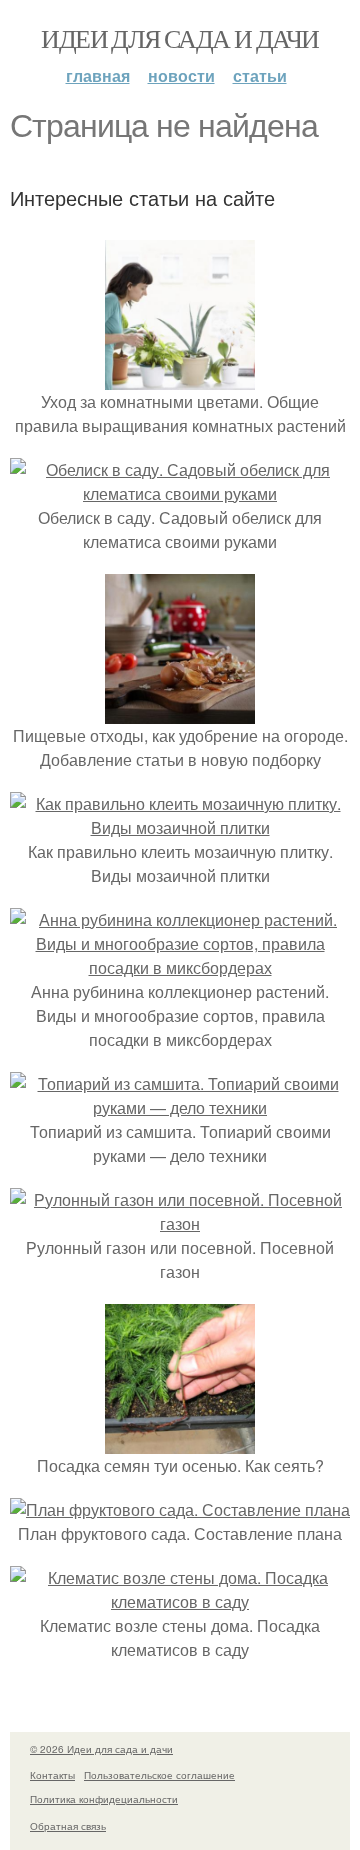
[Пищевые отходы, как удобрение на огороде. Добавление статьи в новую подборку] (180, 711)
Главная (98, 75)
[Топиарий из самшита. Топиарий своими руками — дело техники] (180, 1107)
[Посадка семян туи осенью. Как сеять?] (180, 1441)
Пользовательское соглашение (159, 1775)
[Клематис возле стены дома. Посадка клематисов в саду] (180, 1601)
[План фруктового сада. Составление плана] (180, 1509)
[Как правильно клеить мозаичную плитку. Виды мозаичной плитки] (180, 827)
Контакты (52, 1775)
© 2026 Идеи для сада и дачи (101, 1749)
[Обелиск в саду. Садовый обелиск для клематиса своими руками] (180, 493)
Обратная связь (68, 1826)
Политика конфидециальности (104, 1799)
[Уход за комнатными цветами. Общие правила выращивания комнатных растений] (180, 377)
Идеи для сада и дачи (179, 38)
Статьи (260, 75)
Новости (181, 75)
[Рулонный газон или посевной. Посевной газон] (180, 1223)
